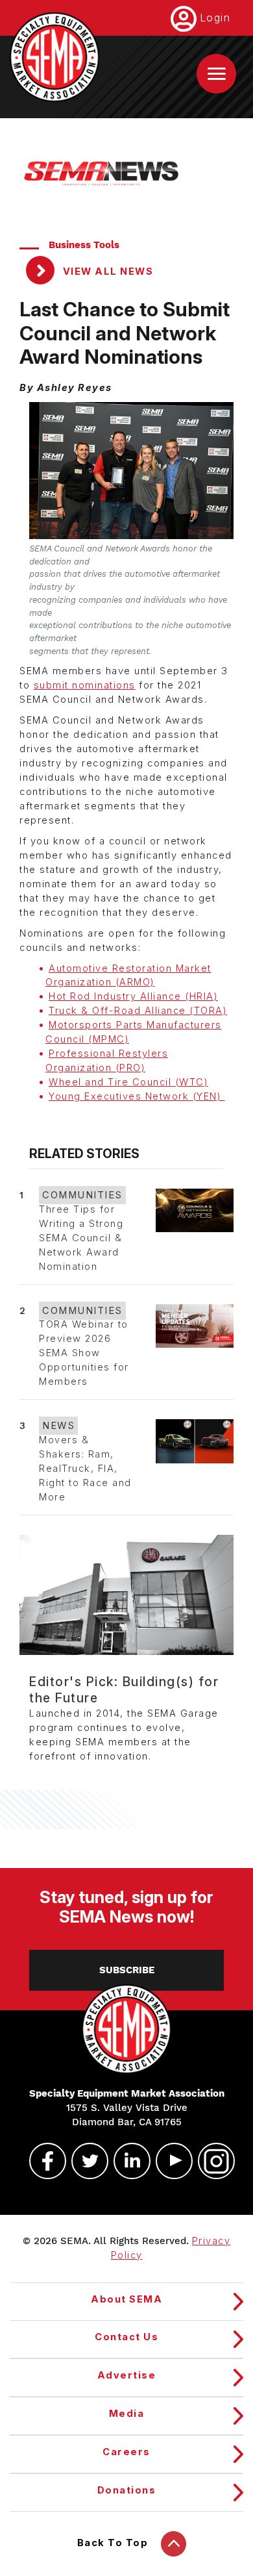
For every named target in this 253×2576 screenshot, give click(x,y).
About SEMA (126, 2299)
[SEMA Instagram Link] (211, 2161)
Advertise (127, 2375)
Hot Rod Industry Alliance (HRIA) (133, 996)
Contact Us (126, 2337)
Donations (127, 2490)
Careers (126, 2452)
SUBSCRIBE (127, 1970)
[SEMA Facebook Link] (42, 2161)
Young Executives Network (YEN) (137, 1096)
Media (127, 2414)
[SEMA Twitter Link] (84, 2161)
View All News (106, 271)
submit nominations (85, 685)
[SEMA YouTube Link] (169, 2161)
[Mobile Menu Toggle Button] (216, 74)
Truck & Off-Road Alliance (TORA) (138, 1011)
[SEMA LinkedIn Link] (126, 2161)
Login (215, 18)
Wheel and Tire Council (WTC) (128, 1082)
